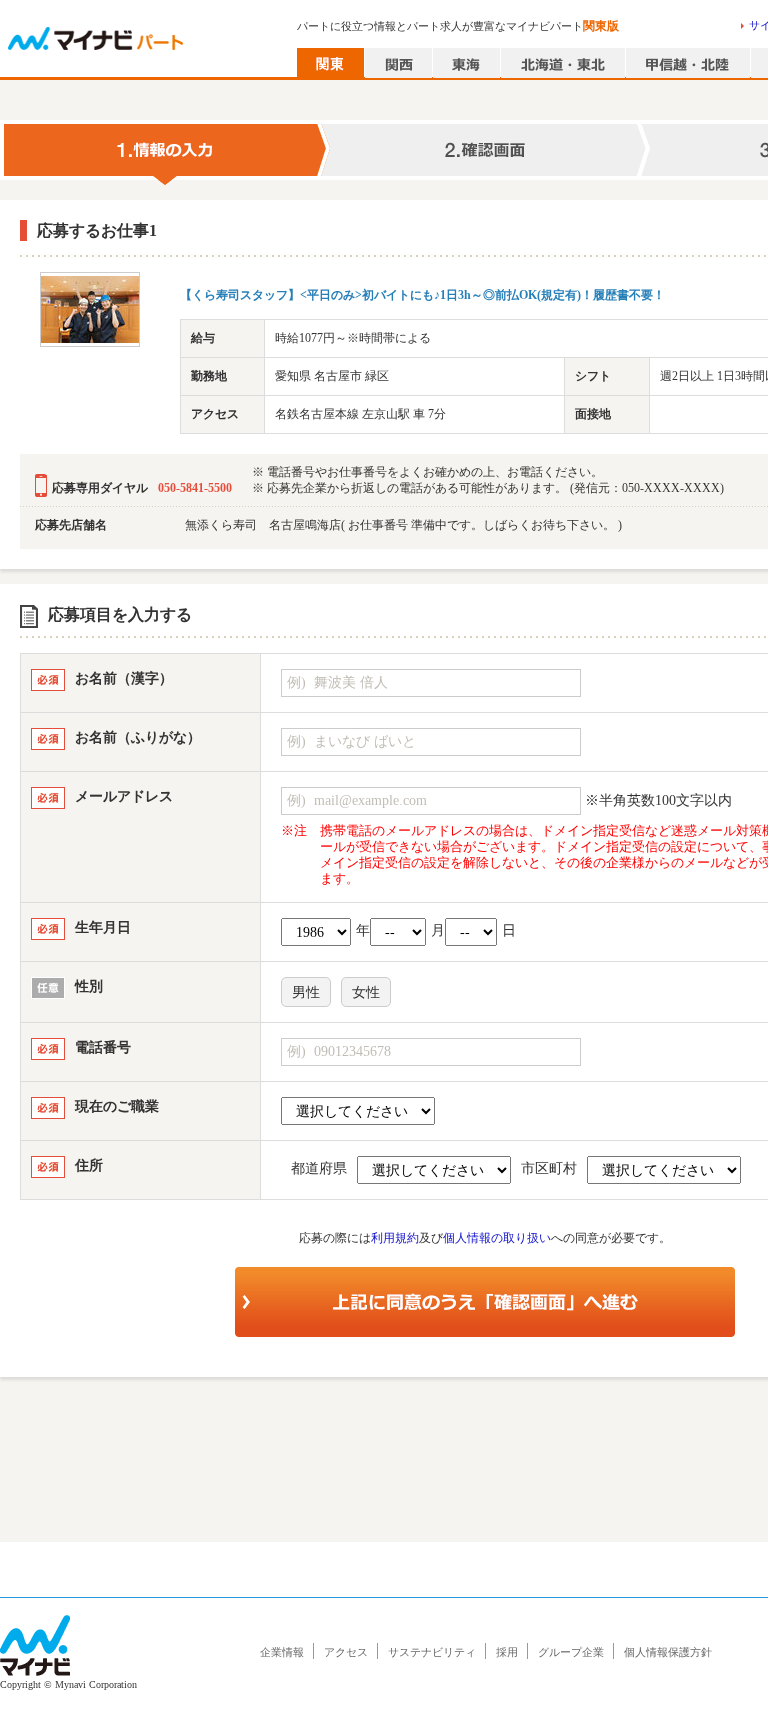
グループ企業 (571, 1652)
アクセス (346, 1652)
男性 (306, 992)
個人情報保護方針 (668, 1652)
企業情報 (282, 1652)
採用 (507, 1652)
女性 (366, 992)
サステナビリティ (432, 1652)
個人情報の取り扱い (497, 1238)
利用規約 (395, 1238)
